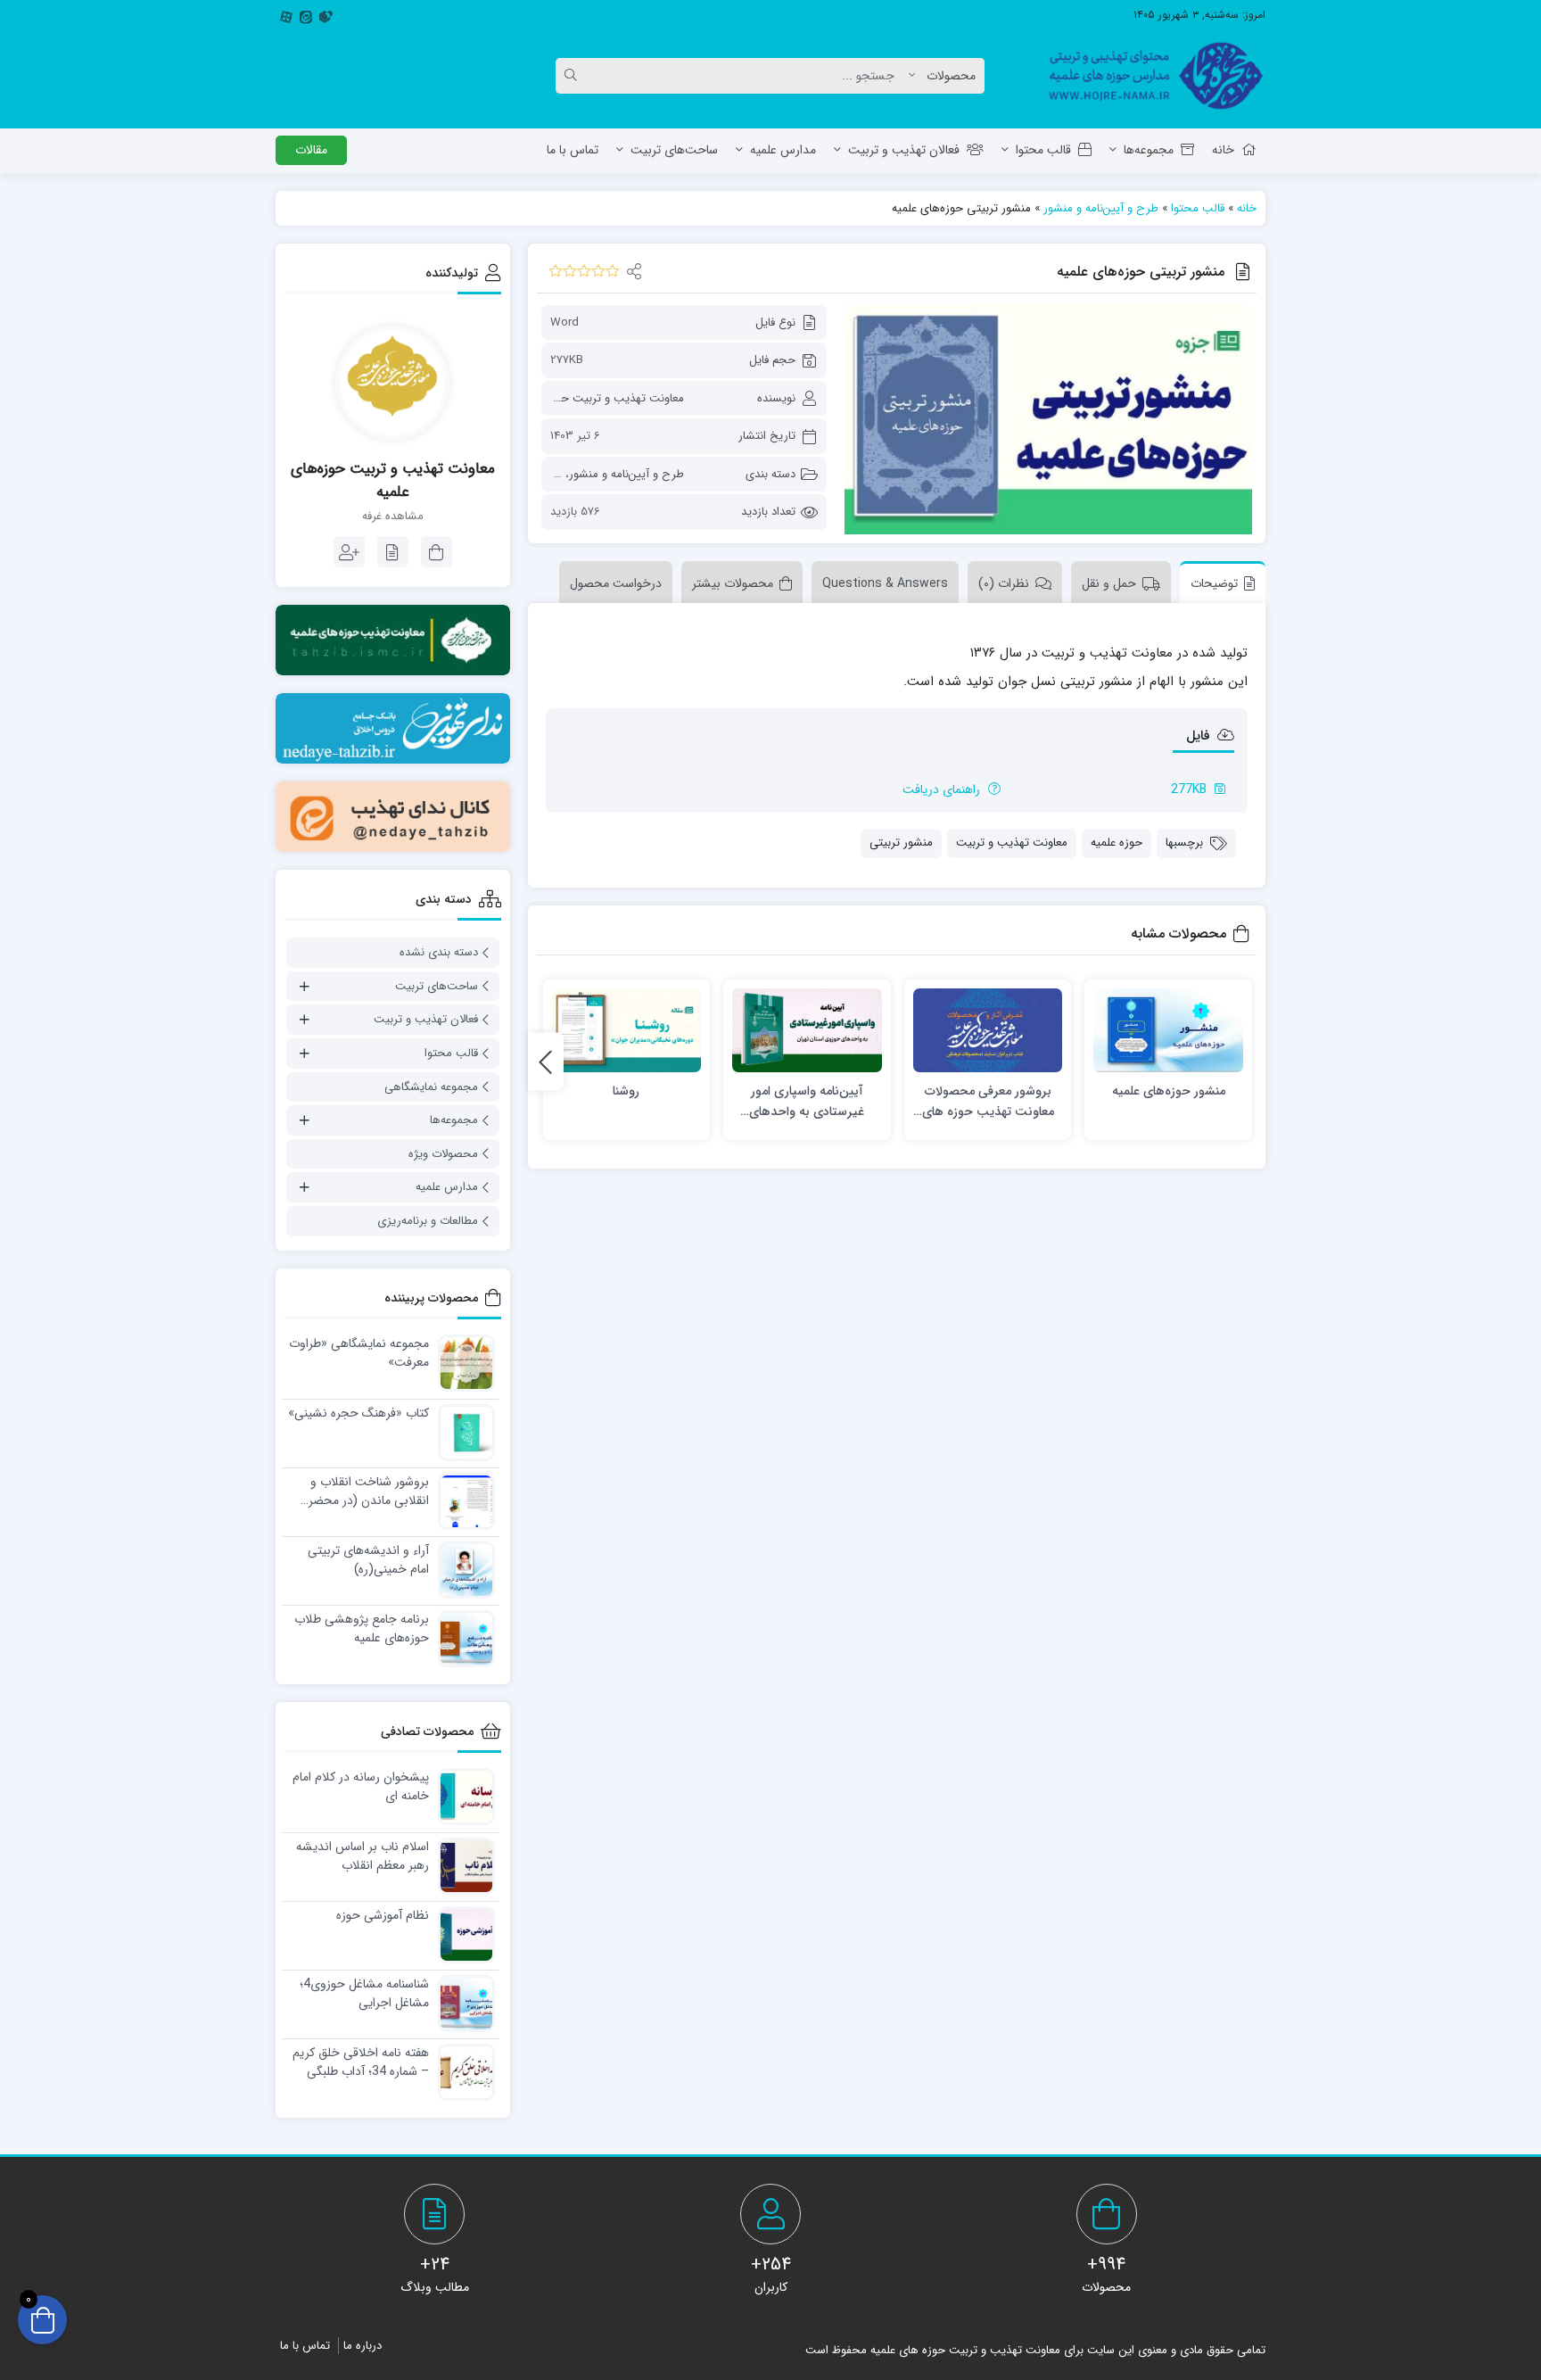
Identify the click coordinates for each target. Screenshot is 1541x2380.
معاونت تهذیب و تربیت (1012, 843)
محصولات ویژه (443, 1154)
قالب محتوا (1043, 150)
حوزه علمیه (1117, 843)
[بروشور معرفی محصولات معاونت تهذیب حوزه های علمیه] (988, 1031)
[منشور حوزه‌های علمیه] (1168, 1031)
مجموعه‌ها (1149, 150)
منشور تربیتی (901, 843)
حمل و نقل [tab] (1109, 583)
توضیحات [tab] (1214, 583)
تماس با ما (573, 150)
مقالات (311, 150)
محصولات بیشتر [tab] (733, 583)
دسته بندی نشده (439, 952)
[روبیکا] (326, 15)
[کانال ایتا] (393, 817)
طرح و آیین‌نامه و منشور (1101, 208)
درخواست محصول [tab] (616, 583)
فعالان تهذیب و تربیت (904, 150)
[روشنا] (627, 1031)
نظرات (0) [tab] (1004, 583)
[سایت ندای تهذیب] (393, 728)
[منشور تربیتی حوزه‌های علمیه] (1048, 419)
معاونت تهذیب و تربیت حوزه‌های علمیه (591, 398)
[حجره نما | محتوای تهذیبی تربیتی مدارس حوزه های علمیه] (1149, 76)
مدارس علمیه (783, 150)
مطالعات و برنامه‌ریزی (428, 1221)
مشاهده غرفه (393, 516)
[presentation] (546, 1062)
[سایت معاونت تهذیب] (393, 640)
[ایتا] (306, 15)
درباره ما (363, 2346)
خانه (1223, 150)
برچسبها (1184, 843)
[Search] (573, 76)
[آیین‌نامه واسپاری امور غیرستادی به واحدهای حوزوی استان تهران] (807, 1031)
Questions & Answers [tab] (885, 583)
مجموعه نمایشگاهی (431, 1087)
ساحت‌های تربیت (674, 150)
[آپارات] (286, 15)
